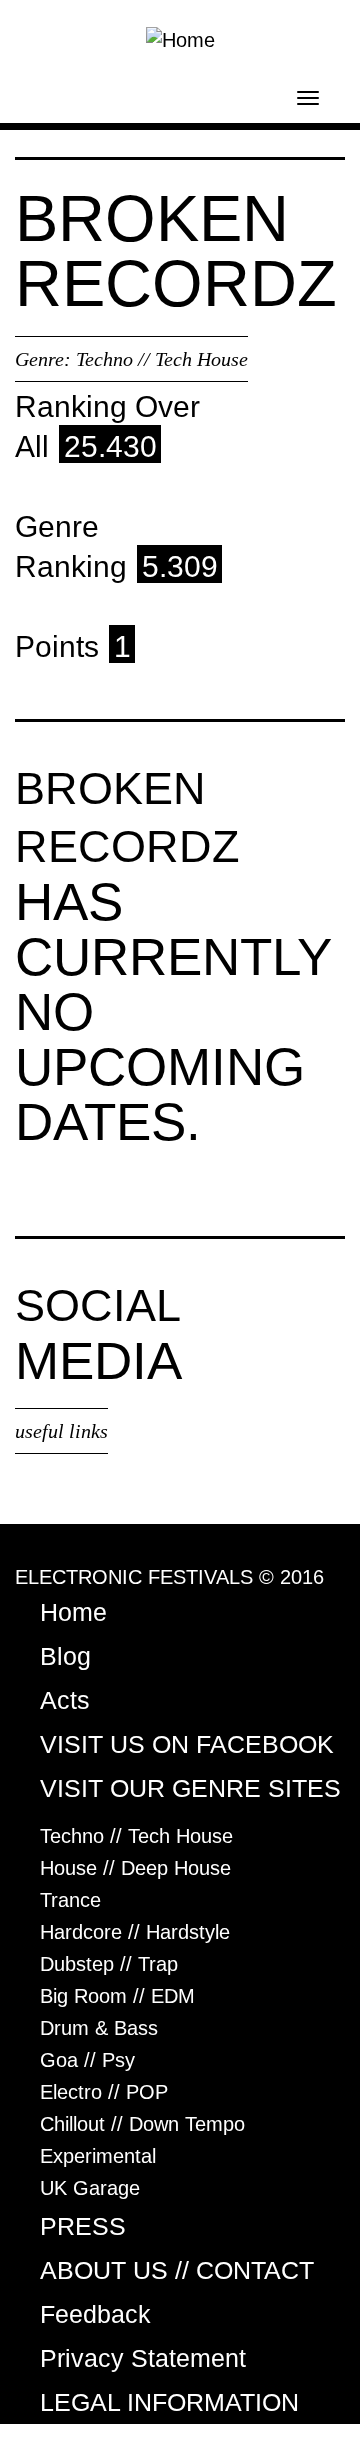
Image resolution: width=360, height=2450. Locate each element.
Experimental (98, 2156)
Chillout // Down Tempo (142, 2124)
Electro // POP (104, 2092)
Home (73, 1612)
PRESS (83, 2226)
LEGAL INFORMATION (169, 2402)
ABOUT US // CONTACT (177, 2270)
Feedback (95, 2314)
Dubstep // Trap (109, 1964)
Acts (65, 1700)
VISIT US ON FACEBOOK (187, 1744)
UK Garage (90, 2188)
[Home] (180, 38)
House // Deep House (135, 1868)
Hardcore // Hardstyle (135, 1932)
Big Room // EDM (117, 1996)
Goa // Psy (87, 2060)
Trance (70, 1900)
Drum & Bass (99, 2028)
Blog (65, 1656)
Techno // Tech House (162, 359)
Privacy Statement (143, 2358)
